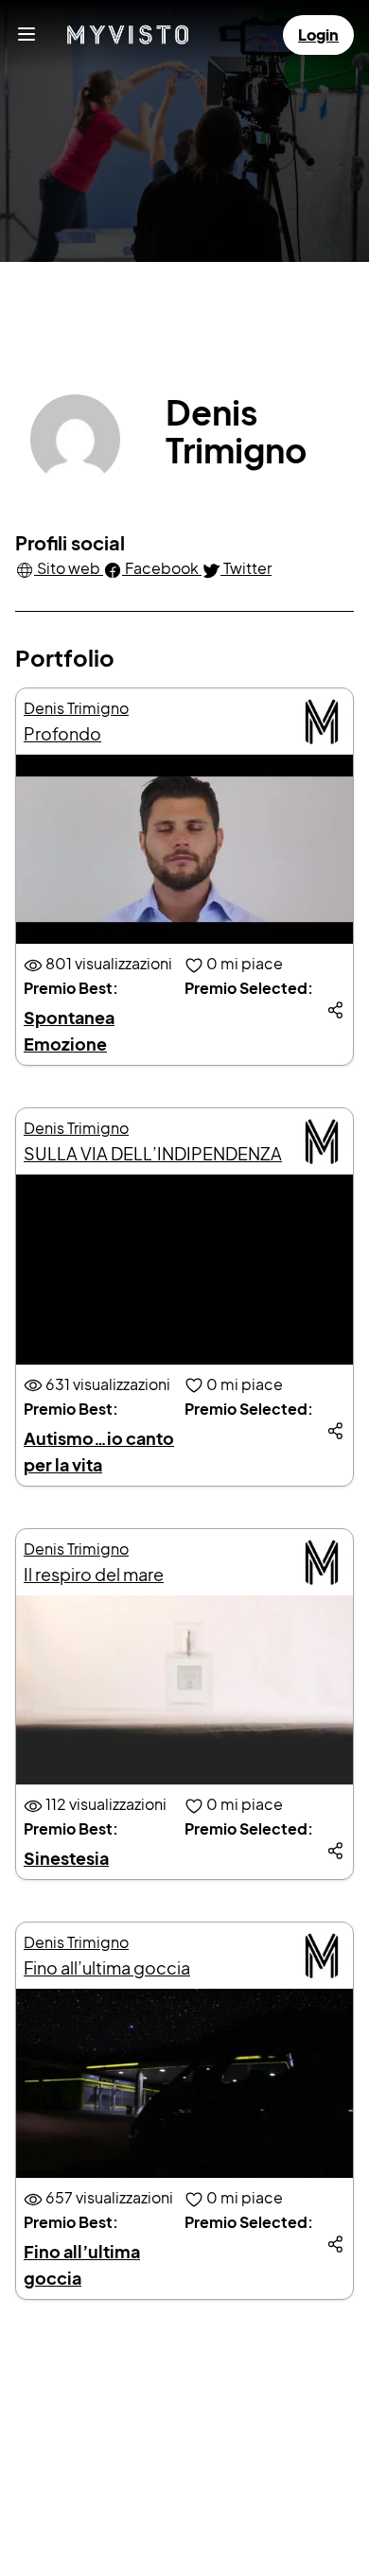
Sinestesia (66, 1858)
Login (318, 35)
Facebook (162, 568)
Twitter (246, 568)
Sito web (69, 568)
